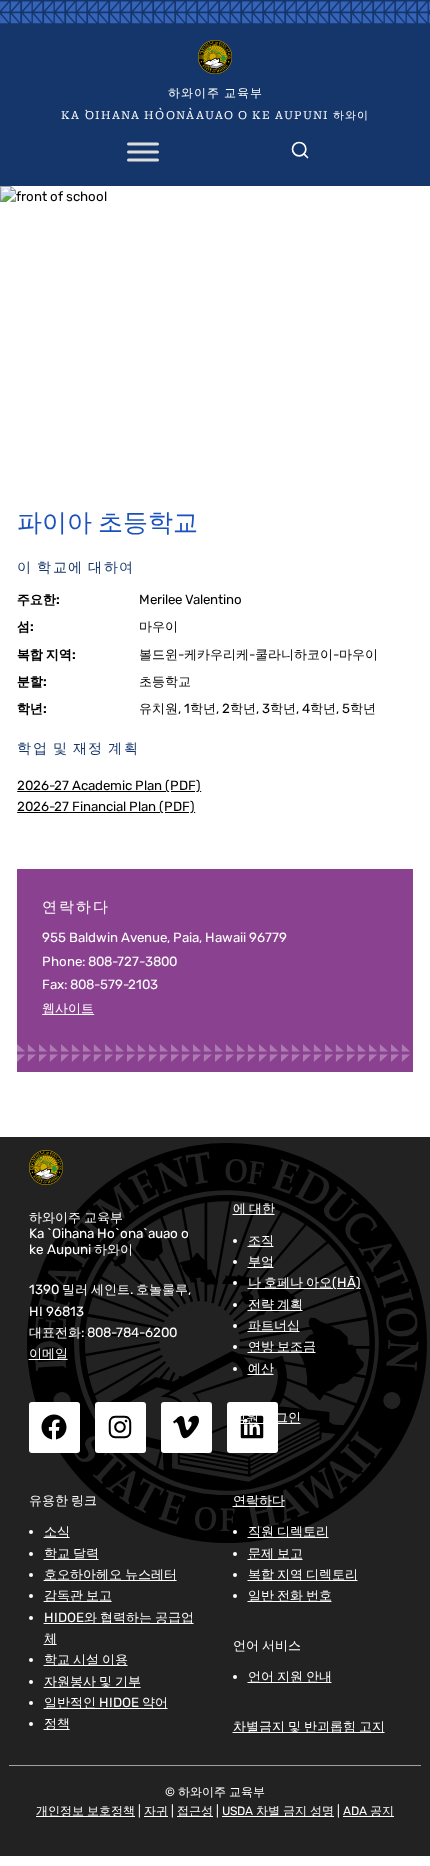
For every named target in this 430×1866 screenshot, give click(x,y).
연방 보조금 (282, 1346)
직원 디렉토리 (288, 1531)
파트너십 (274, 1325)
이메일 (48, 1353)
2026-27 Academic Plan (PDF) (109, 785)
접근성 (195, 1811)
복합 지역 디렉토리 (303, 1574)
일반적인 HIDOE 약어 (106, 1702)
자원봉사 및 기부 (92, 1681)
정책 (57, 1723)
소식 (57, 1531)
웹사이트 (68, 1008)
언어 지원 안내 (290, 1676)
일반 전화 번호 (290, 1595)
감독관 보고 (78, 1595)
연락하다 (259, 1500)
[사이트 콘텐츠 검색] (300, 146)
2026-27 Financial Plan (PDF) (106, 806)
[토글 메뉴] (143, 151)
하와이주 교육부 (215, 93)
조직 (261, 1240)
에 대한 (254, 1208)
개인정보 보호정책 (85, 1811)
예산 (261, 1368)
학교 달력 (71, 1553)
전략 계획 (275, 1304)
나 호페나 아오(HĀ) (304, 1282)
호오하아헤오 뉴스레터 (110, 1574)
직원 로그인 (267, 1417)
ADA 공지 (368, 1811)
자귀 (156, 1811)
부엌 (261, 1261)
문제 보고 (275, 1553)
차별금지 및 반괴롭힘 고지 (309, 1726)
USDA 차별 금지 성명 (278, 1811)
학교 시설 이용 (86, 1659)
